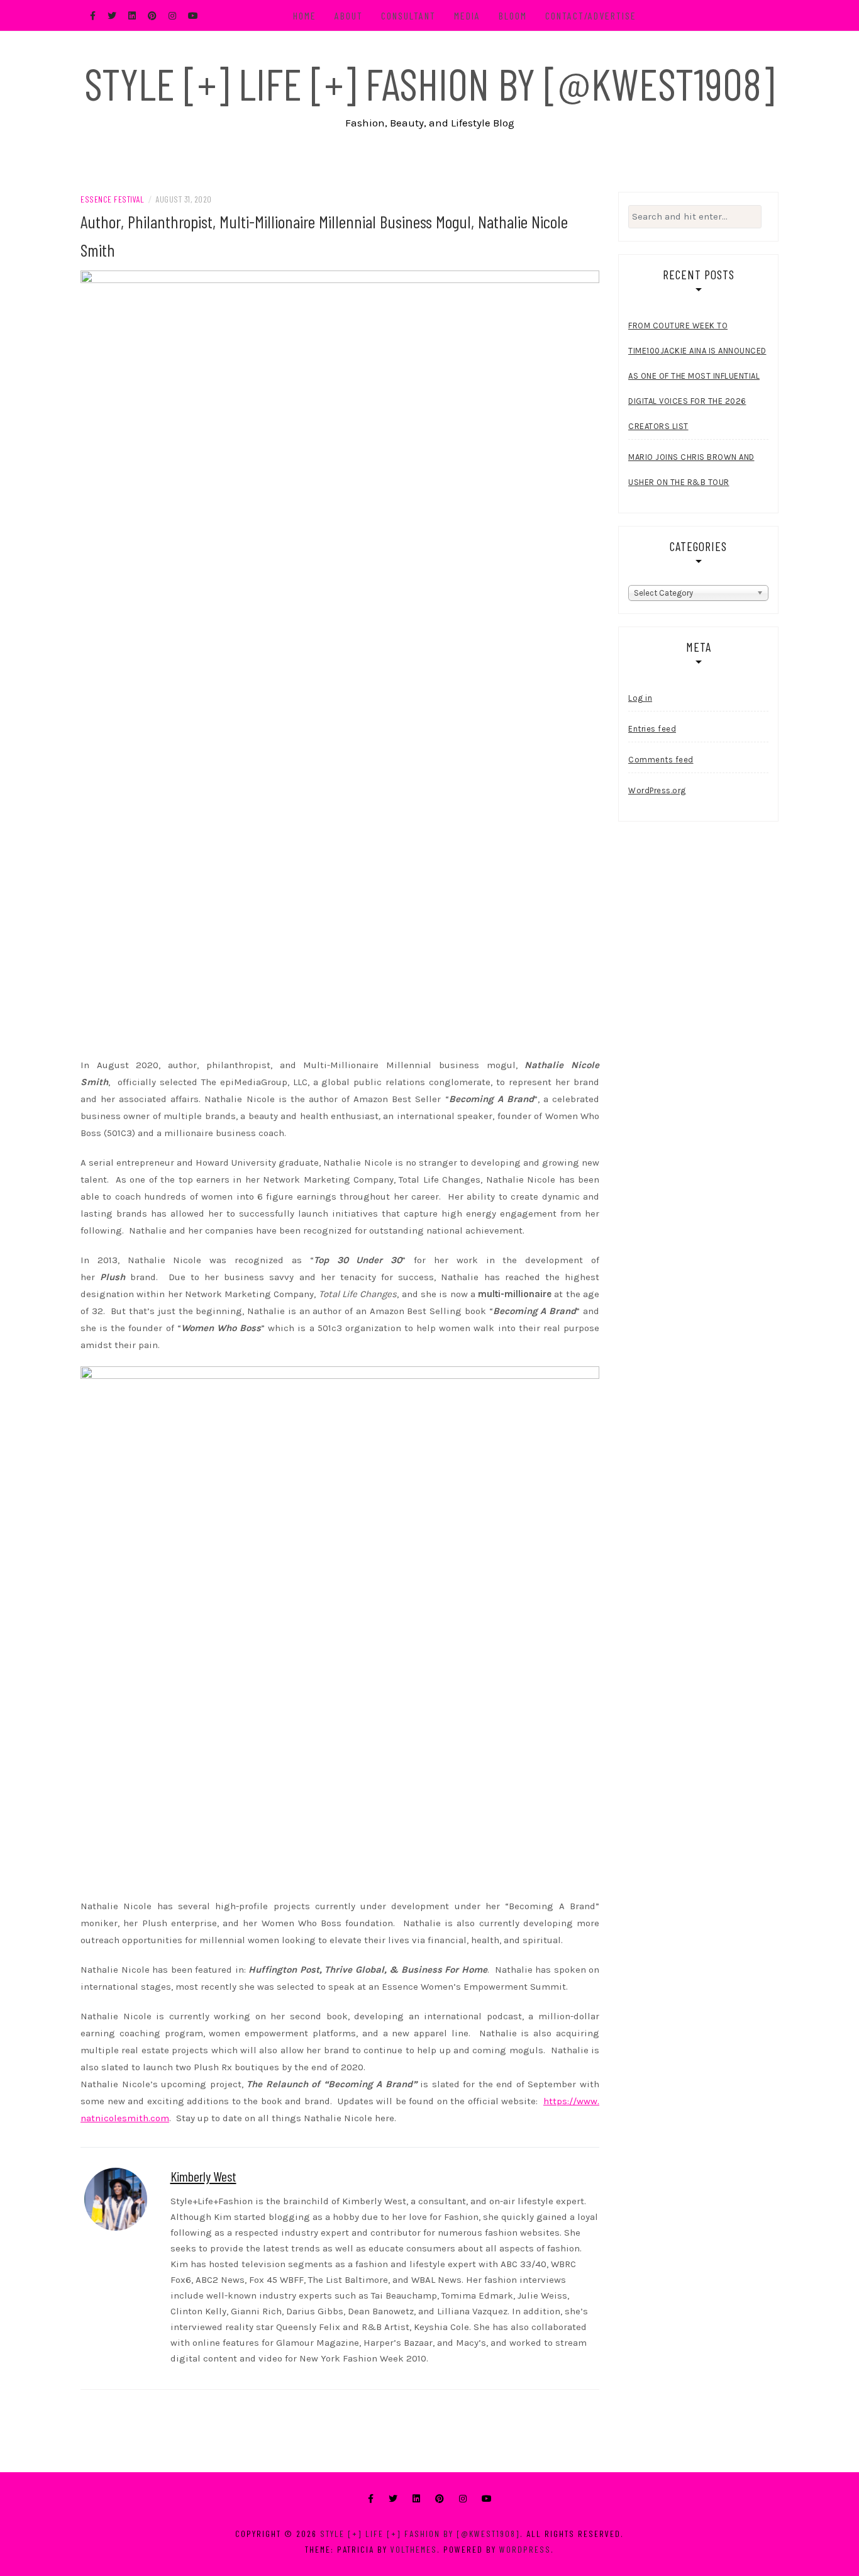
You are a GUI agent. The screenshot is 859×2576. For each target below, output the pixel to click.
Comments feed (661, 760)
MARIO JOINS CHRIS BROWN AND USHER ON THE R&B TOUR (691, 470)
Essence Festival (112, 199)
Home (305, 15)
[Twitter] (393, 2499)
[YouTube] (487, 2499)
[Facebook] (371, 2499)
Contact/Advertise (591, 15)
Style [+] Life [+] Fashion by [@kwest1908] (429, 83)
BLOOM (513, 15)
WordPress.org (657, 790)
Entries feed (652, 729)
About (349, 15)
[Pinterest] (440, 2499)
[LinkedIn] (416, 2499)
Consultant (408, 15)
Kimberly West (203, 2176)
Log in (640, 698)
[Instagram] (463, 2499)
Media (467, 15)
